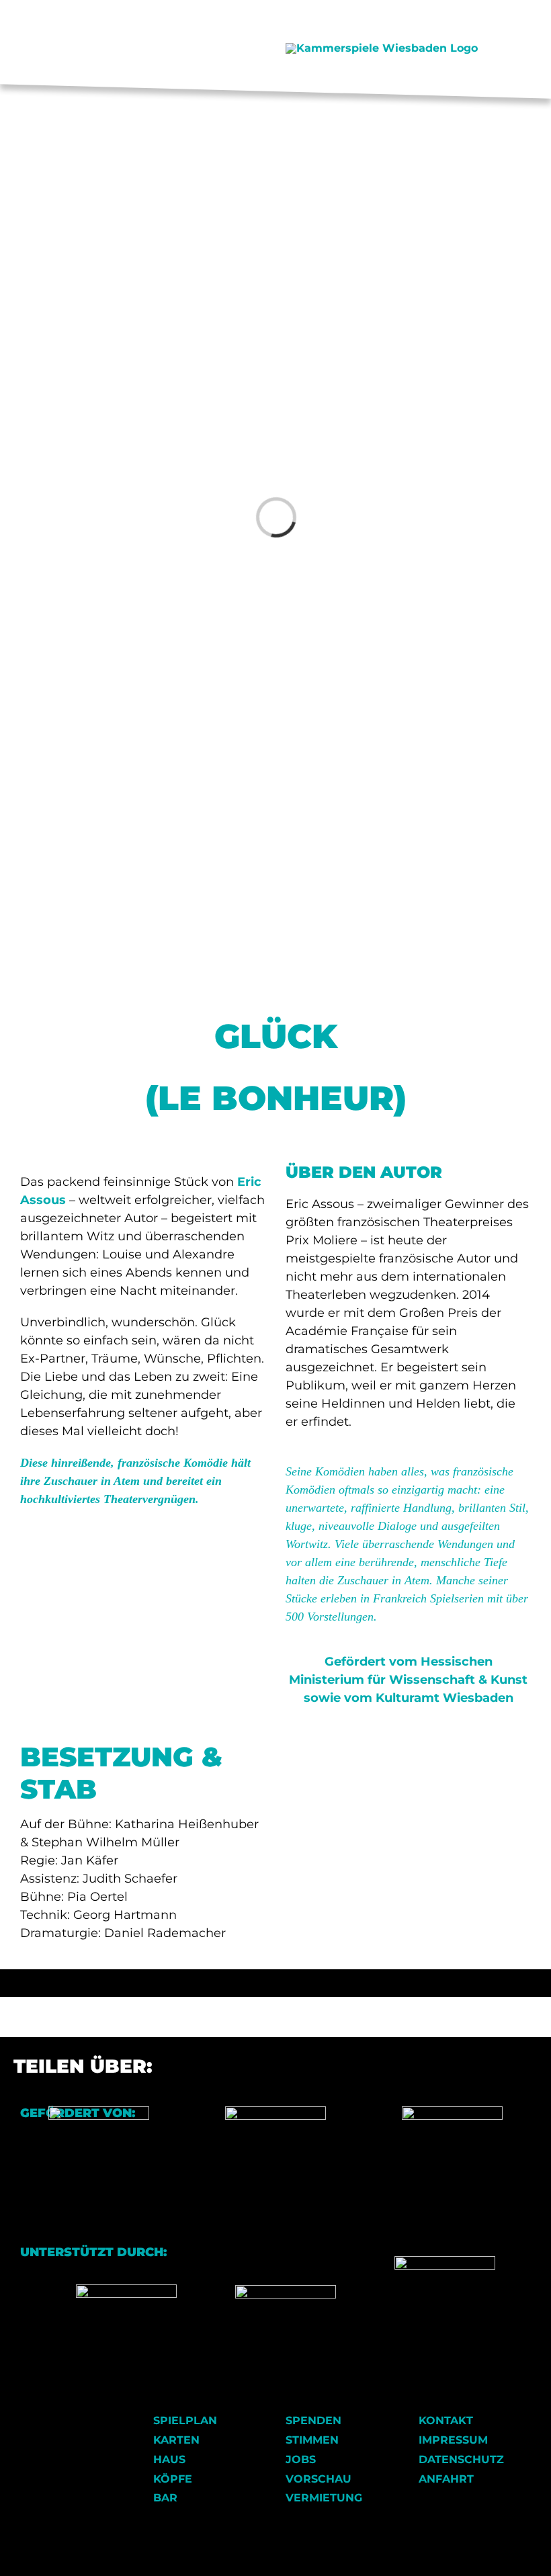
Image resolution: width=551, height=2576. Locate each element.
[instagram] (173, 49)
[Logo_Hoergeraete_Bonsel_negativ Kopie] (286, 2290)
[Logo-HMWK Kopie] (99, 2111)
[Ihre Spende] (445, 2261)
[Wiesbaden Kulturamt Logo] (275, 2111)
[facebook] (152, 49)
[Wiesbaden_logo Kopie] (452, 2111)
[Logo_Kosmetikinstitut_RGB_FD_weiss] (126, 2289)
